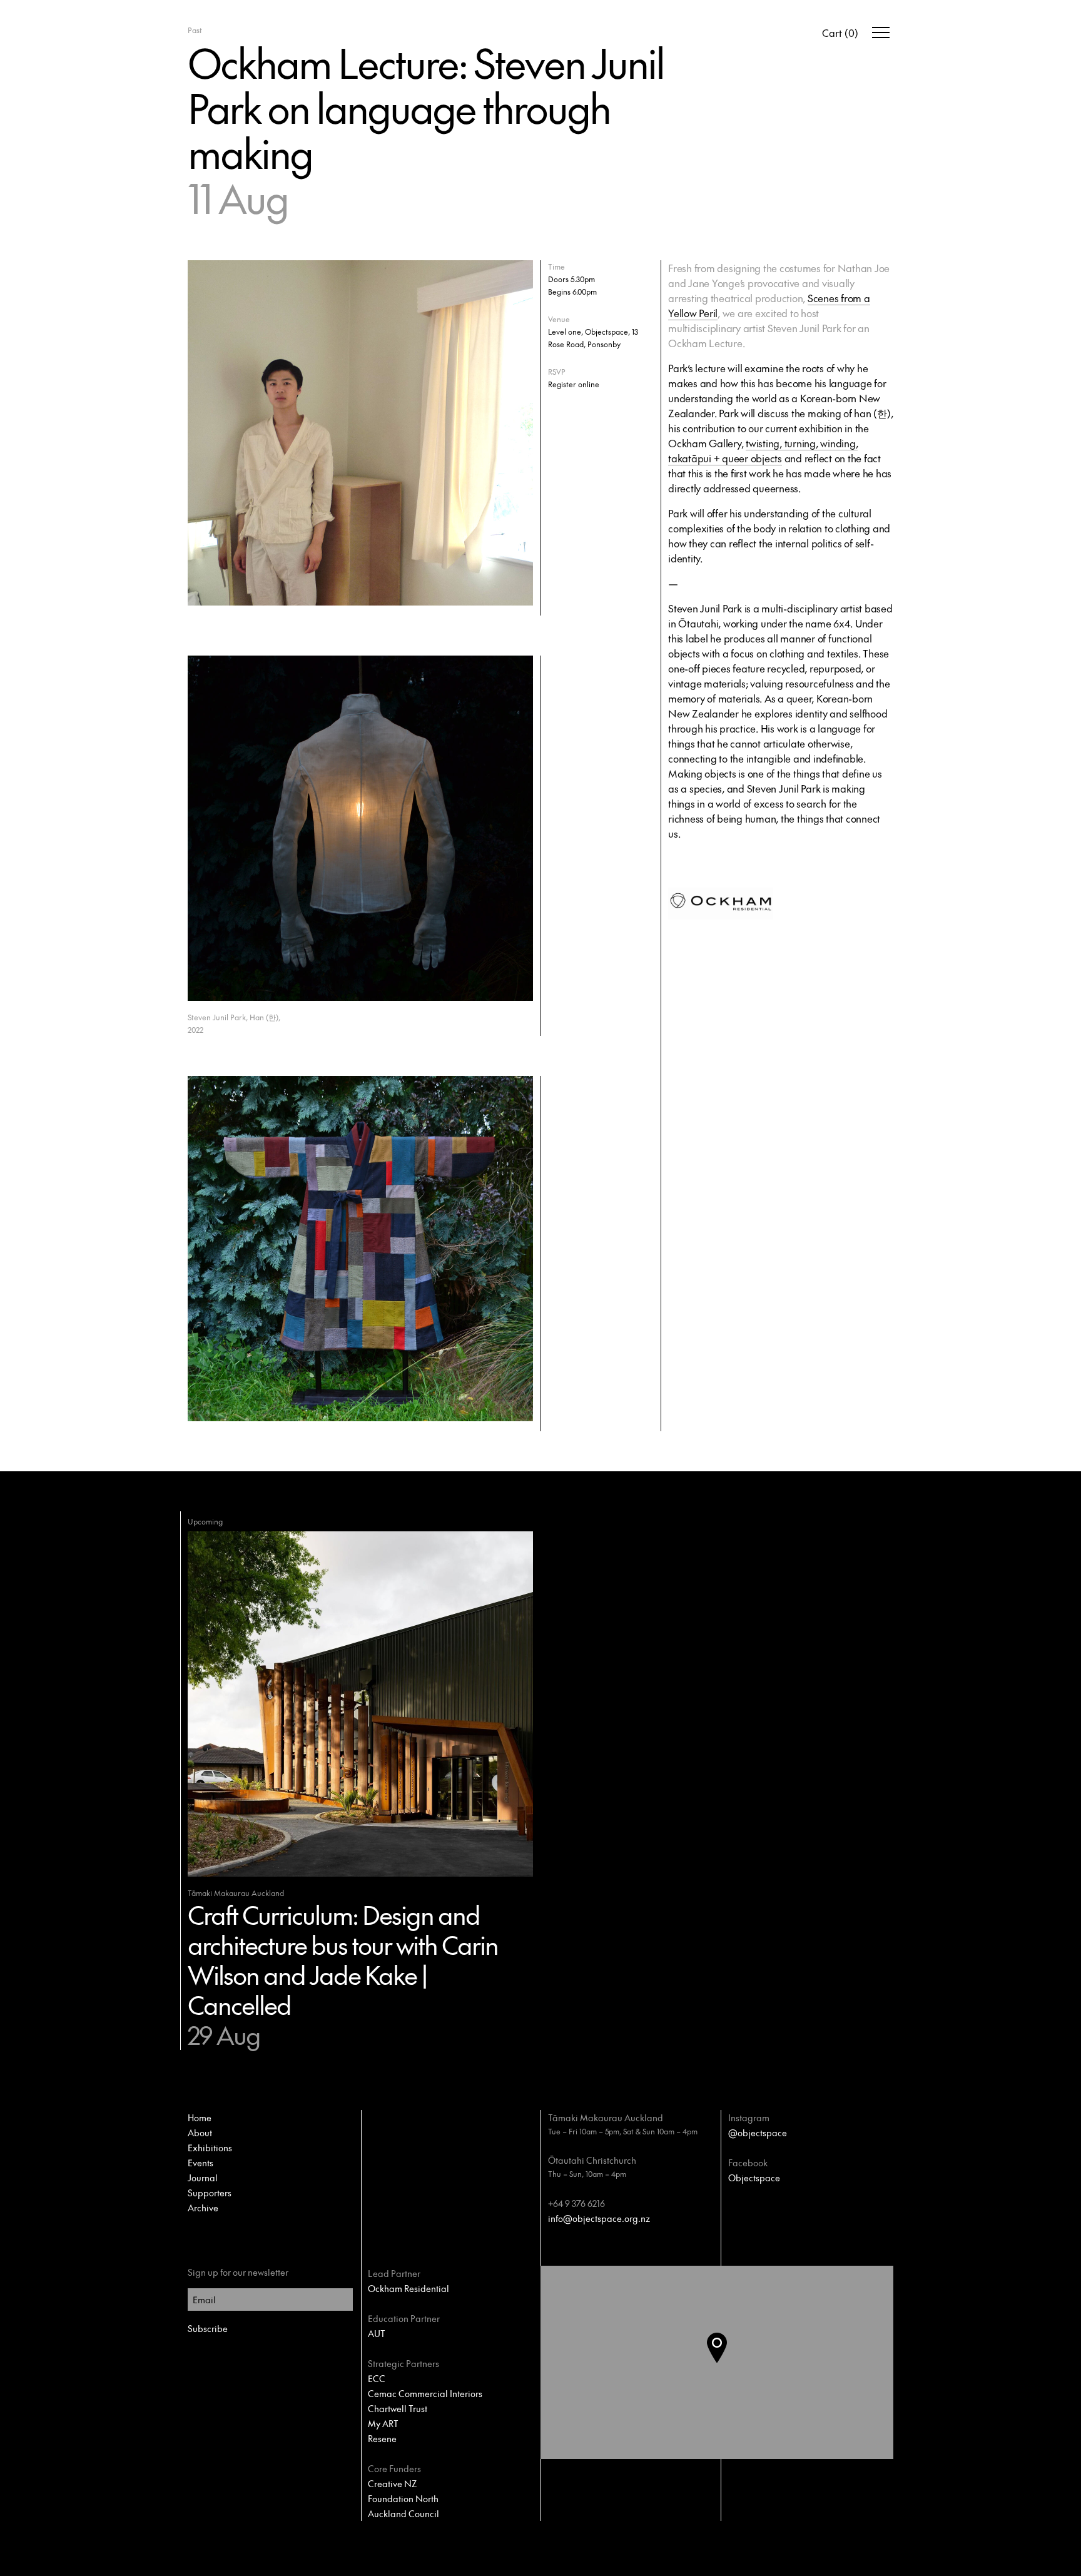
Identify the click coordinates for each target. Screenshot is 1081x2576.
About (200, 2132)
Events (200, 2163)
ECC (377, 2378)
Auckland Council (403, 2513)
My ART (383, 2423)
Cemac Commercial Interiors (425, 2393)
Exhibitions (210, 2148)
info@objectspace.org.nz (599, 2218)
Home (200, 2117)
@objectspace (758, 2132)
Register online (574, 384)
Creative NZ (392, 2483)
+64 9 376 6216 (576, 2203)
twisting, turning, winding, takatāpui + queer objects (763, 450)
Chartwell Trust (398, 2408)
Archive (203, 2208)
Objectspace (754, 2178)
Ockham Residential (409, 2288)
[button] (727, 2363)
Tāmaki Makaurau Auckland (606, 2117)
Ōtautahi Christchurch (592, 2160)
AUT (377, 2333)
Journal (203, 2178)
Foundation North (403, 2498)
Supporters (210, 2193)
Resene (382, 2438)
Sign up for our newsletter (238, 2272)
